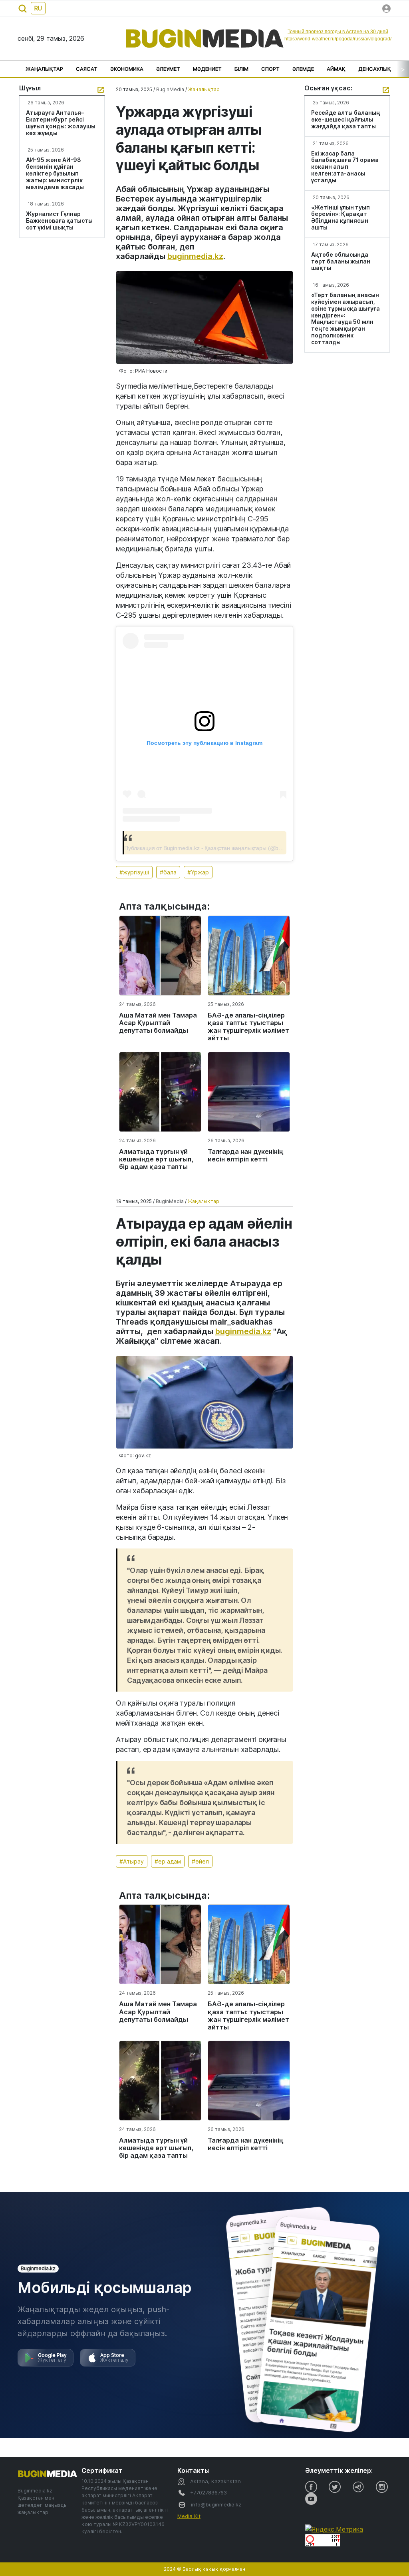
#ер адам (168, 1861)
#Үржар (198, 872)
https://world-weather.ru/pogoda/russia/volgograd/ (338, 39)
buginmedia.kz (195, 256)
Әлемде (303, 69)
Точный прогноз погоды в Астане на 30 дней (338, 32)
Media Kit (189, 2516)
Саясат (87, 69)
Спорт (270, 69)
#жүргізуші (134, 872)
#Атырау (132, 1861)
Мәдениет (207, 69)
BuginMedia (170, 89)
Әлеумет (168, 69)
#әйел (200, 1861)
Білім (241, 69)
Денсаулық (375, 69)
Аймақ (336, 69)
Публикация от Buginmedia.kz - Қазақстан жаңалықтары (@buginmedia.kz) (219, 848)
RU (38, 8)
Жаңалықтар (44, 69)
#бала (168, 872)
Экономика (127, 69)
